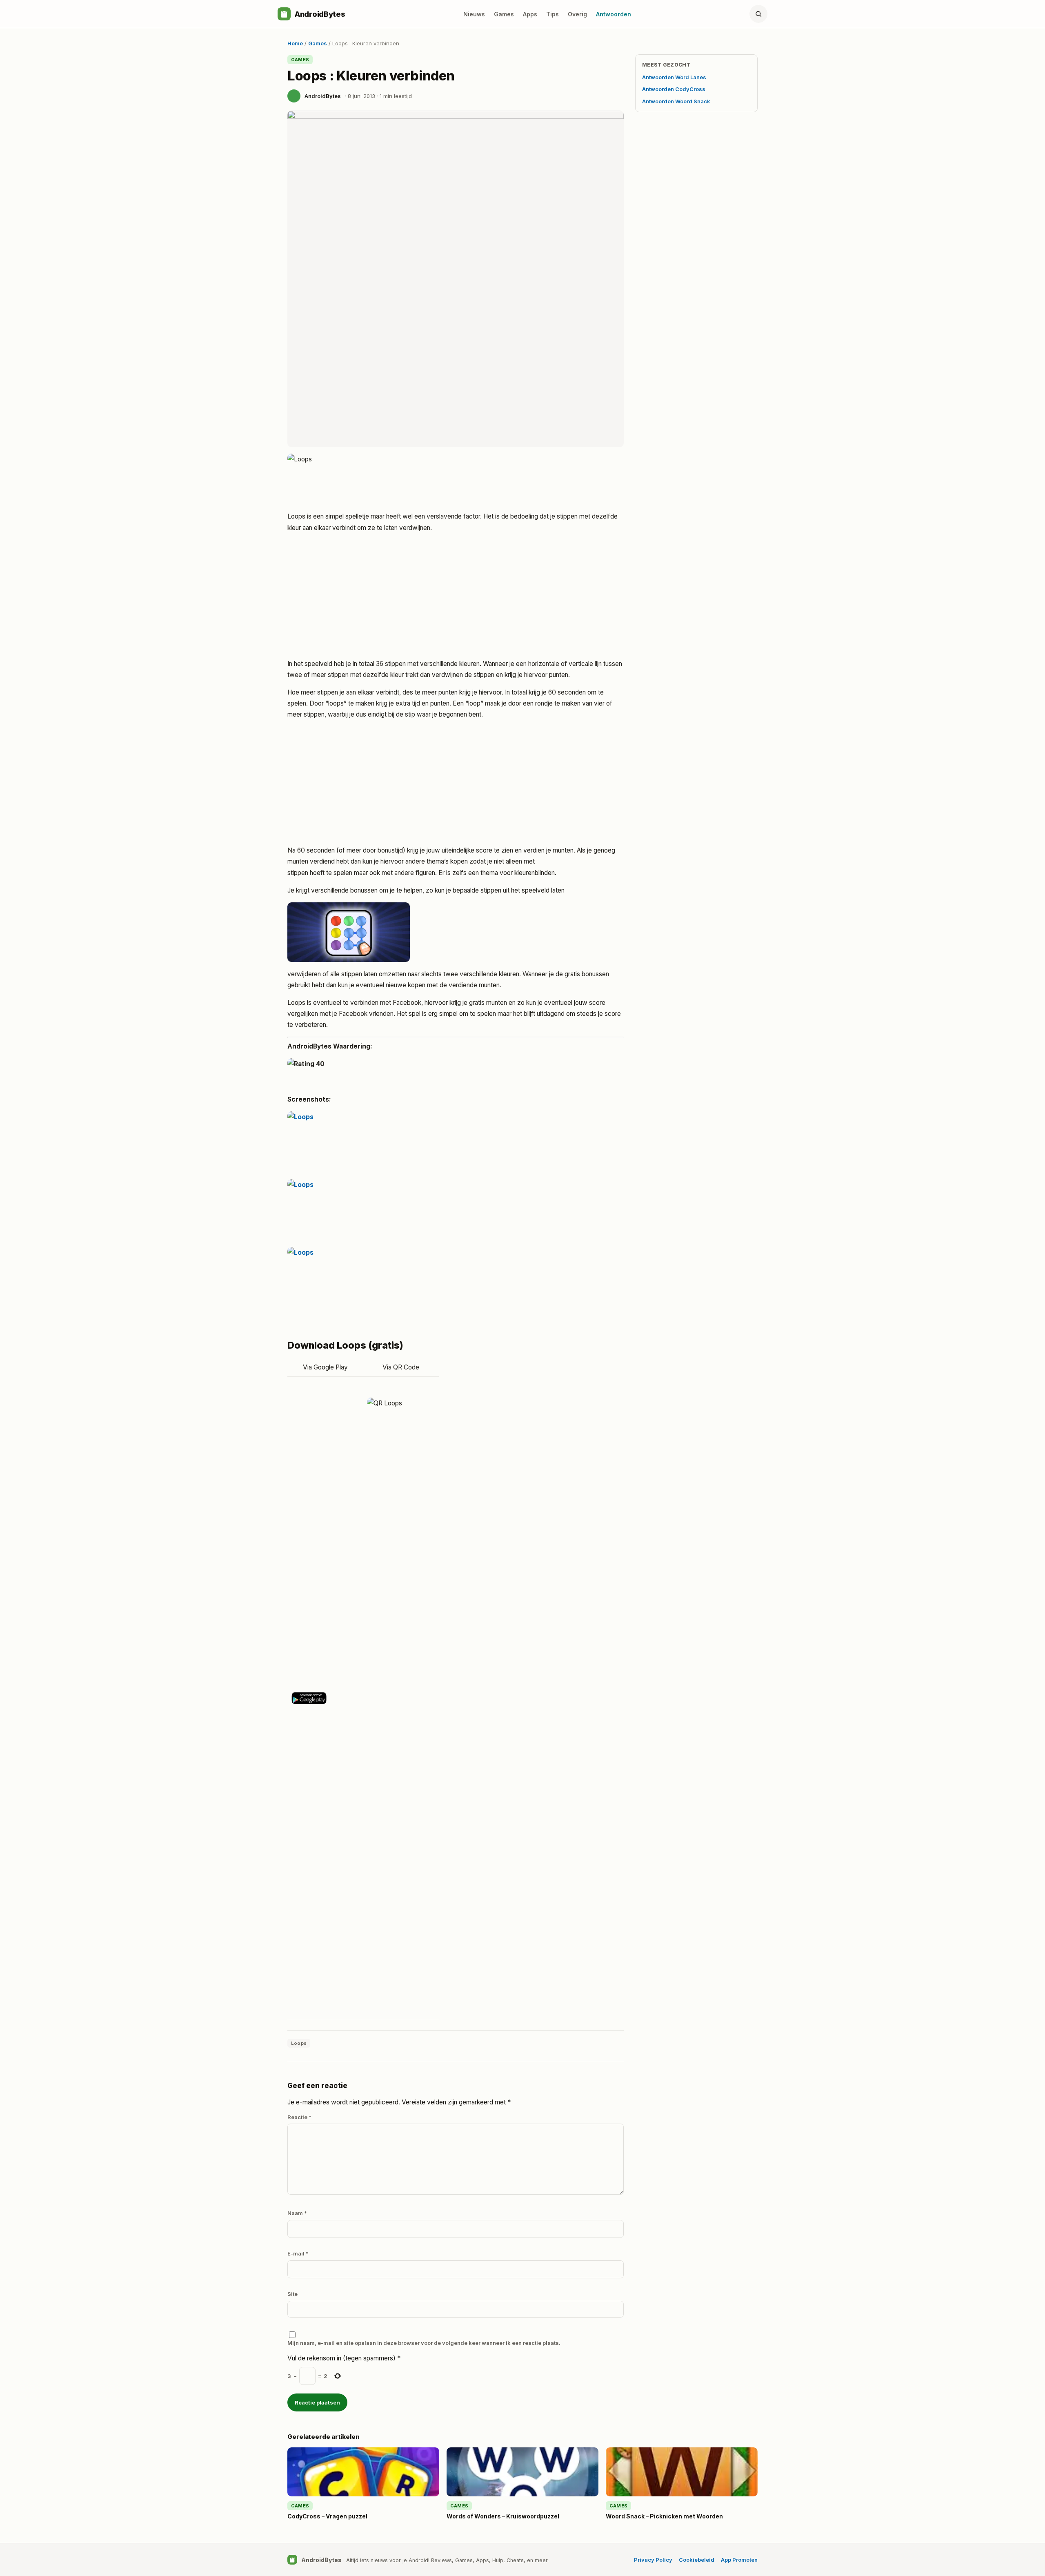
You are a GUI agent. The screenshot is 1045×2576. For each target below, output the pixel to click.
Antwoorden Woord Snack (676, 101)
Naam (297, 2213)
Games (504, 14)
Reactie (299, 2117)
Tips (553, 14)
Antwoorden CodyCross (674, 89)
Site (292, 2294)
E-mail (298, 2253)
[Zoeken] (758, 14)
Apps (530, 14)
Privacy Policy (653, 2560)
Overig (577, 14)
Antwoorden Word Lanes (674, 77)
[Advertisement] (456, 597)
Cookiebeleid (697, 2560)
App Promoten (739, 2560)
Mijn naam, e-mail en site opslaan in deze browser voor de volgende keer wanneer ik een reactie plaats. (424, 2343)
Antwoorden (614, 14)
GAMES (300, 60)
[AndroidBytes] (284, 14)
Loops (299, 2043)
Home (295, 43)
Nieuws (474, 14)
